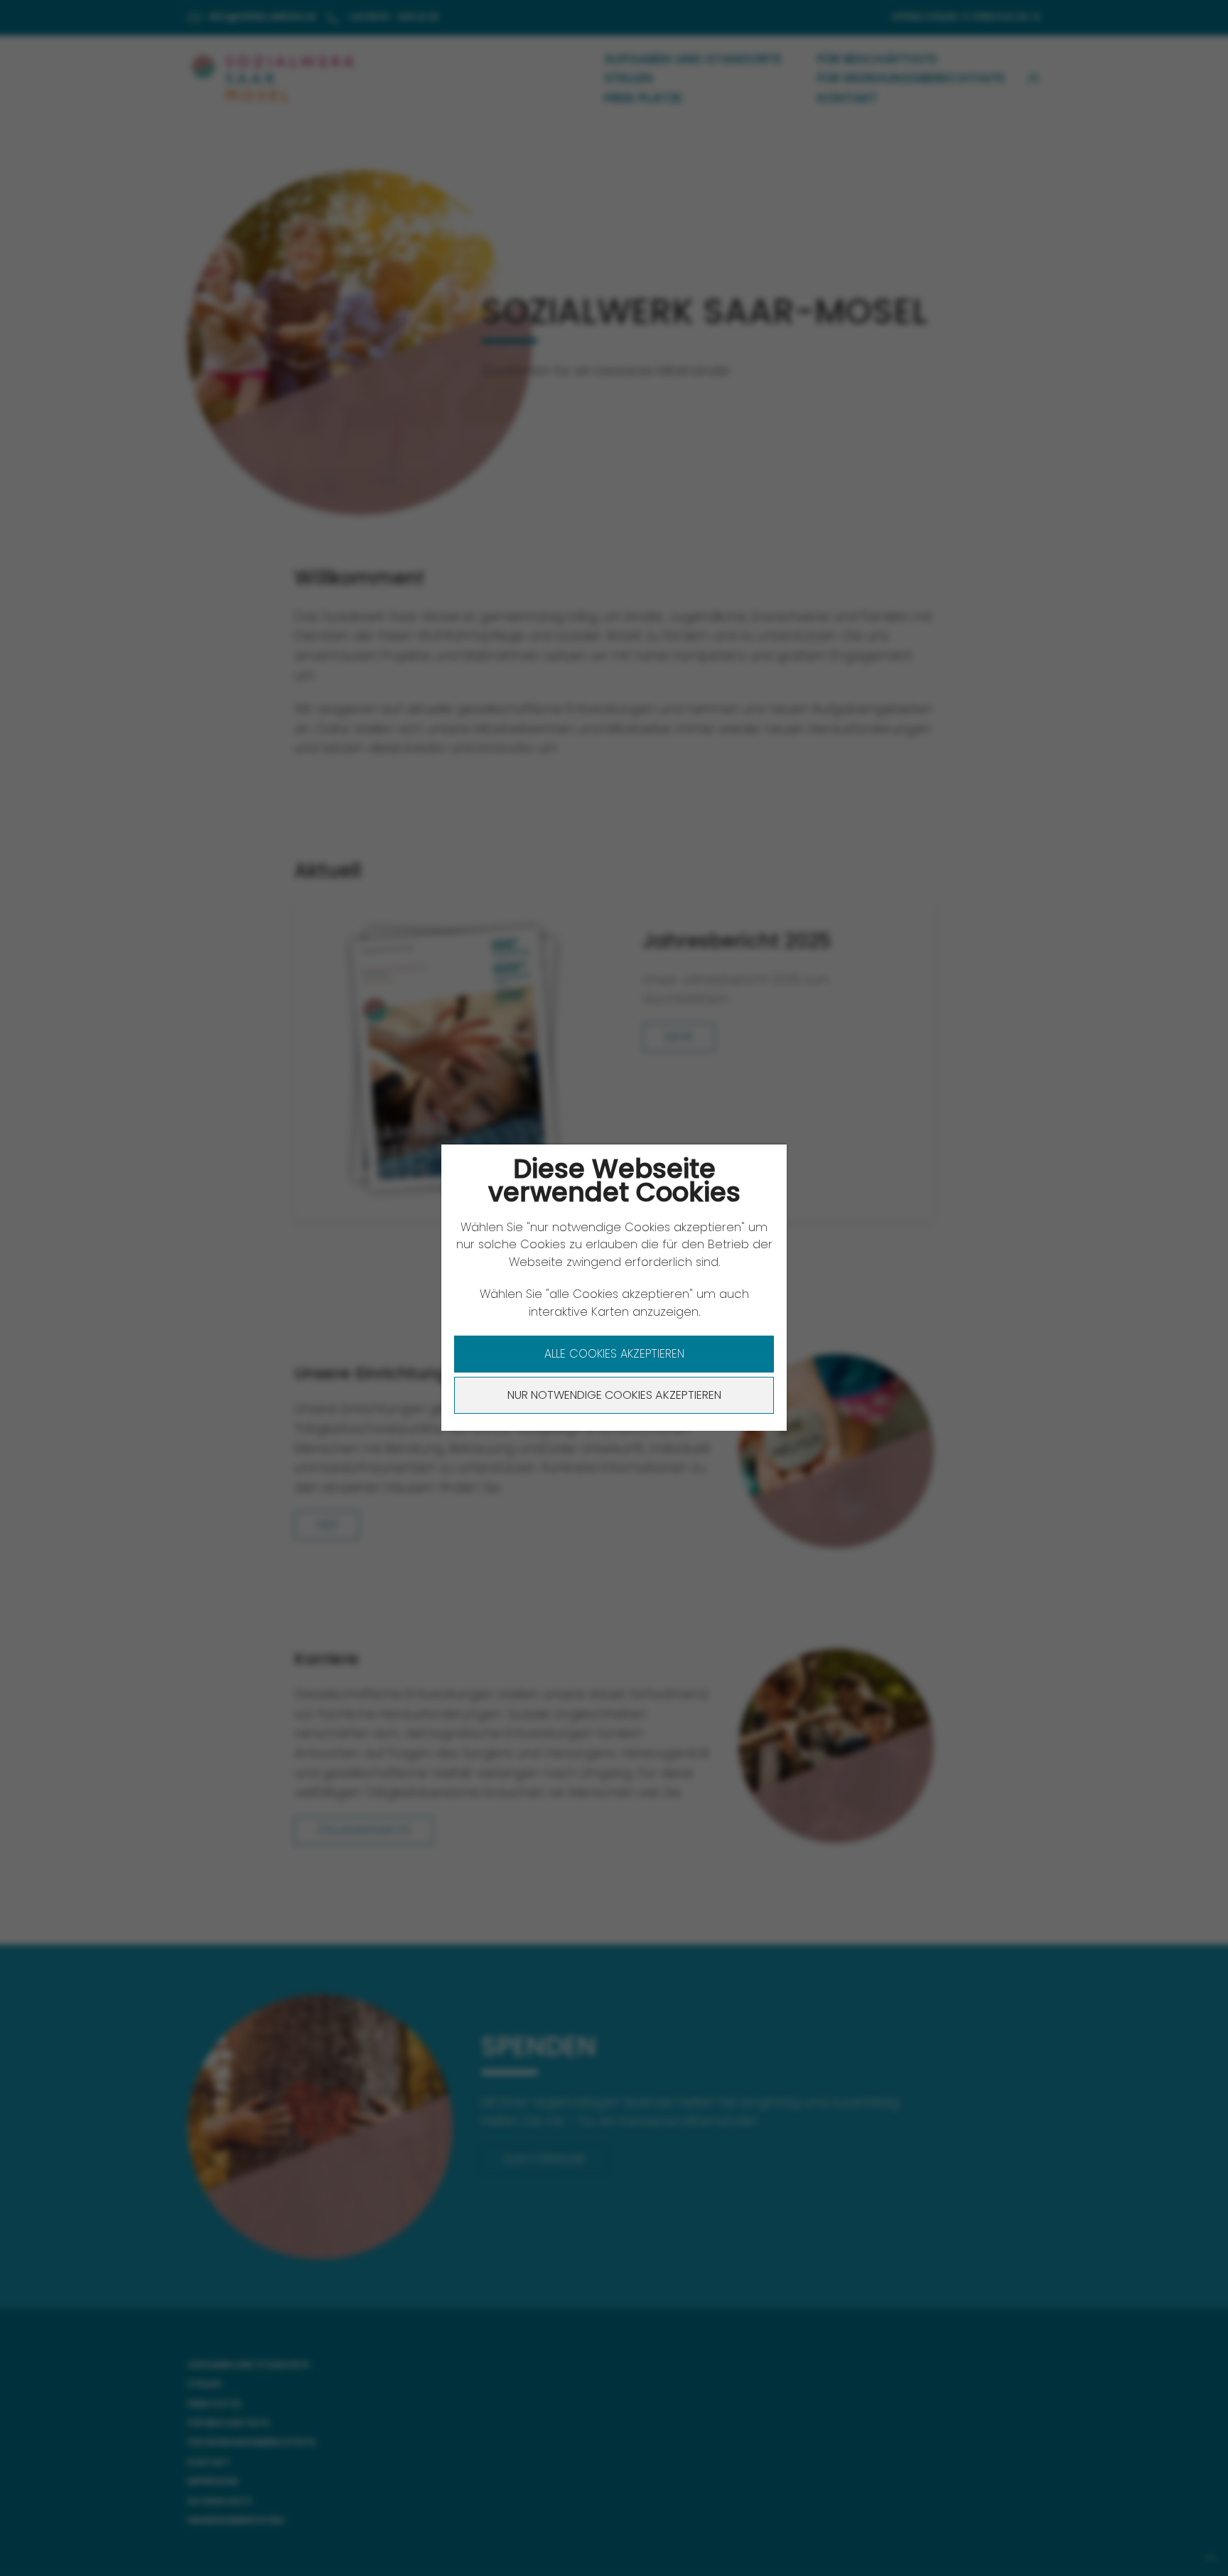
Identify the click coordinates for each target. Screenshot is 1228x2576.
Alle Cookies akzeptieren (614, 1354)
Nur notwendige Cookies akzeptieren (614, 1395)
